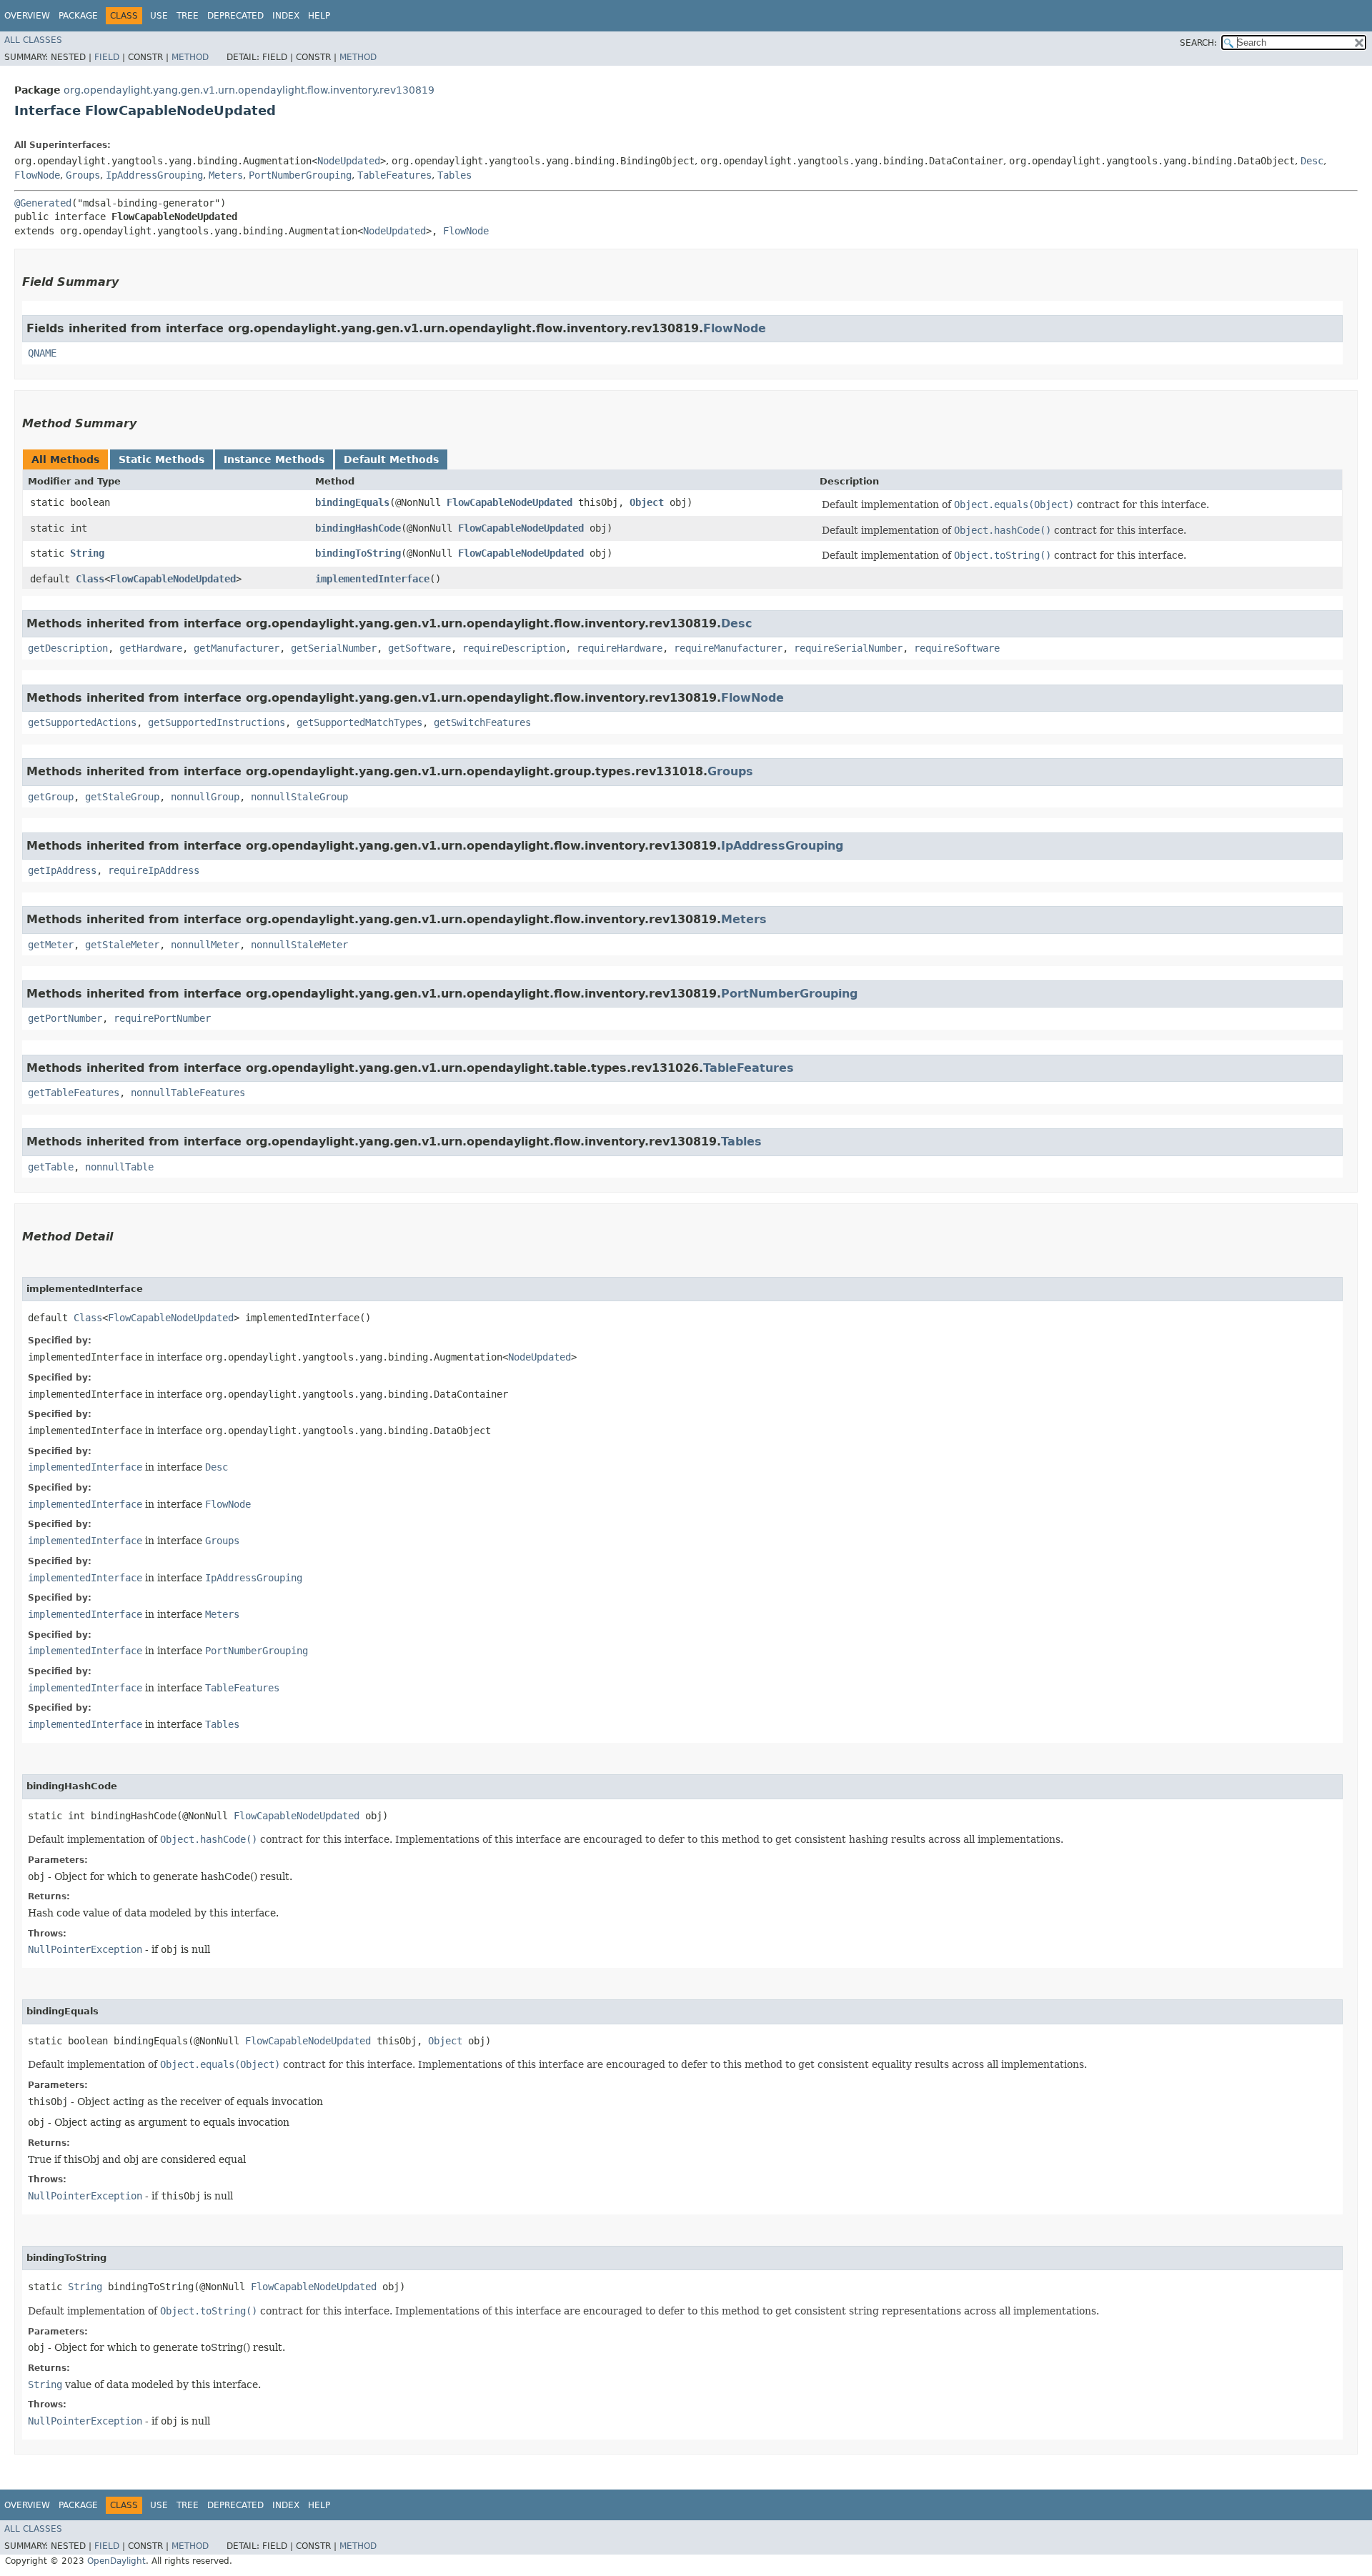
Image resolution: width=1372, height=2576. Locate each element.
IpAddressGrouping (154, 175)
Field (107, 57)
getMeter (51, 945)
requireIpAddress (154, 870)
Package (78, 16)
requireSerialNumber (848, 648)
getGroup (51, 797)
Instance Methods (274, 459)
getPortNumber (65, 1018)
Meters (226, 175)
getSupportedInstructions (217, 722)
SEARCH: (1198, 43)
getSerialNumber (334, 648)
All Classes (33, 40)
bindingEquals (352, 502)
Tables (454, 175)
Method (190, 57)
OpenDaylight (116, 2561)
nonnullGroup (205, 797)
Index (286, 16)
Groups (83, 175)
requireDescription (514, 648)
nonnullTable (119, 1167)
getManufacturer (237, 648)
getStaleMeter (122, 945)
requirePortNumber (162, 1018)
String (87, 553)
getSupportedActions (82, 722)
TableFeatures (394, 175)
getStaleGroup (122, 797)
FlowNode (37, 175)
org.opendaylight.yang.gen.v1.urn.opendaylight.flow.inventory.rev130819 (249, 90)
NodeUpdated (349, 161)
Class (90, 579)
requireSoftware (957, 648)
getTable (51, 1167)
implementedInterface (372, 579)
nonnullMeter (205, 945)
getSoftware (419, 648)
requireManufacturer (728, 648)
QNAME (42, 353)
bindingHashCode (358, 528)
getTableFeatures (74, 1093)
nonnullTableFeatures (188, 1093)
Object (647, 502)
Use (159, 16)
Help (319, 16)
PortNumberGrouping (300, 175)
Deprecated (235, 16)
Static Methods (161, 459)
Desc (1312, 161)
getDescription (68, 648)
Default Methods (391, 459)
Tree (188, 16)
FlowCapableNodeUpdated (509, 502)
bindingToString (358, 553)
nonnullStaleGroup (299, 797)
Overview (27, 16)
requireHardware (620, 648)
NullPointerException (85, 1949)
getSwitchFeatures (482, 722)
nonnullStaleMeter (299, 945)
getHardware (151, 648)
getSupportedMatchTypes (359, 722)
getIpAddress (62, 870)
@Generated (43, 203)
